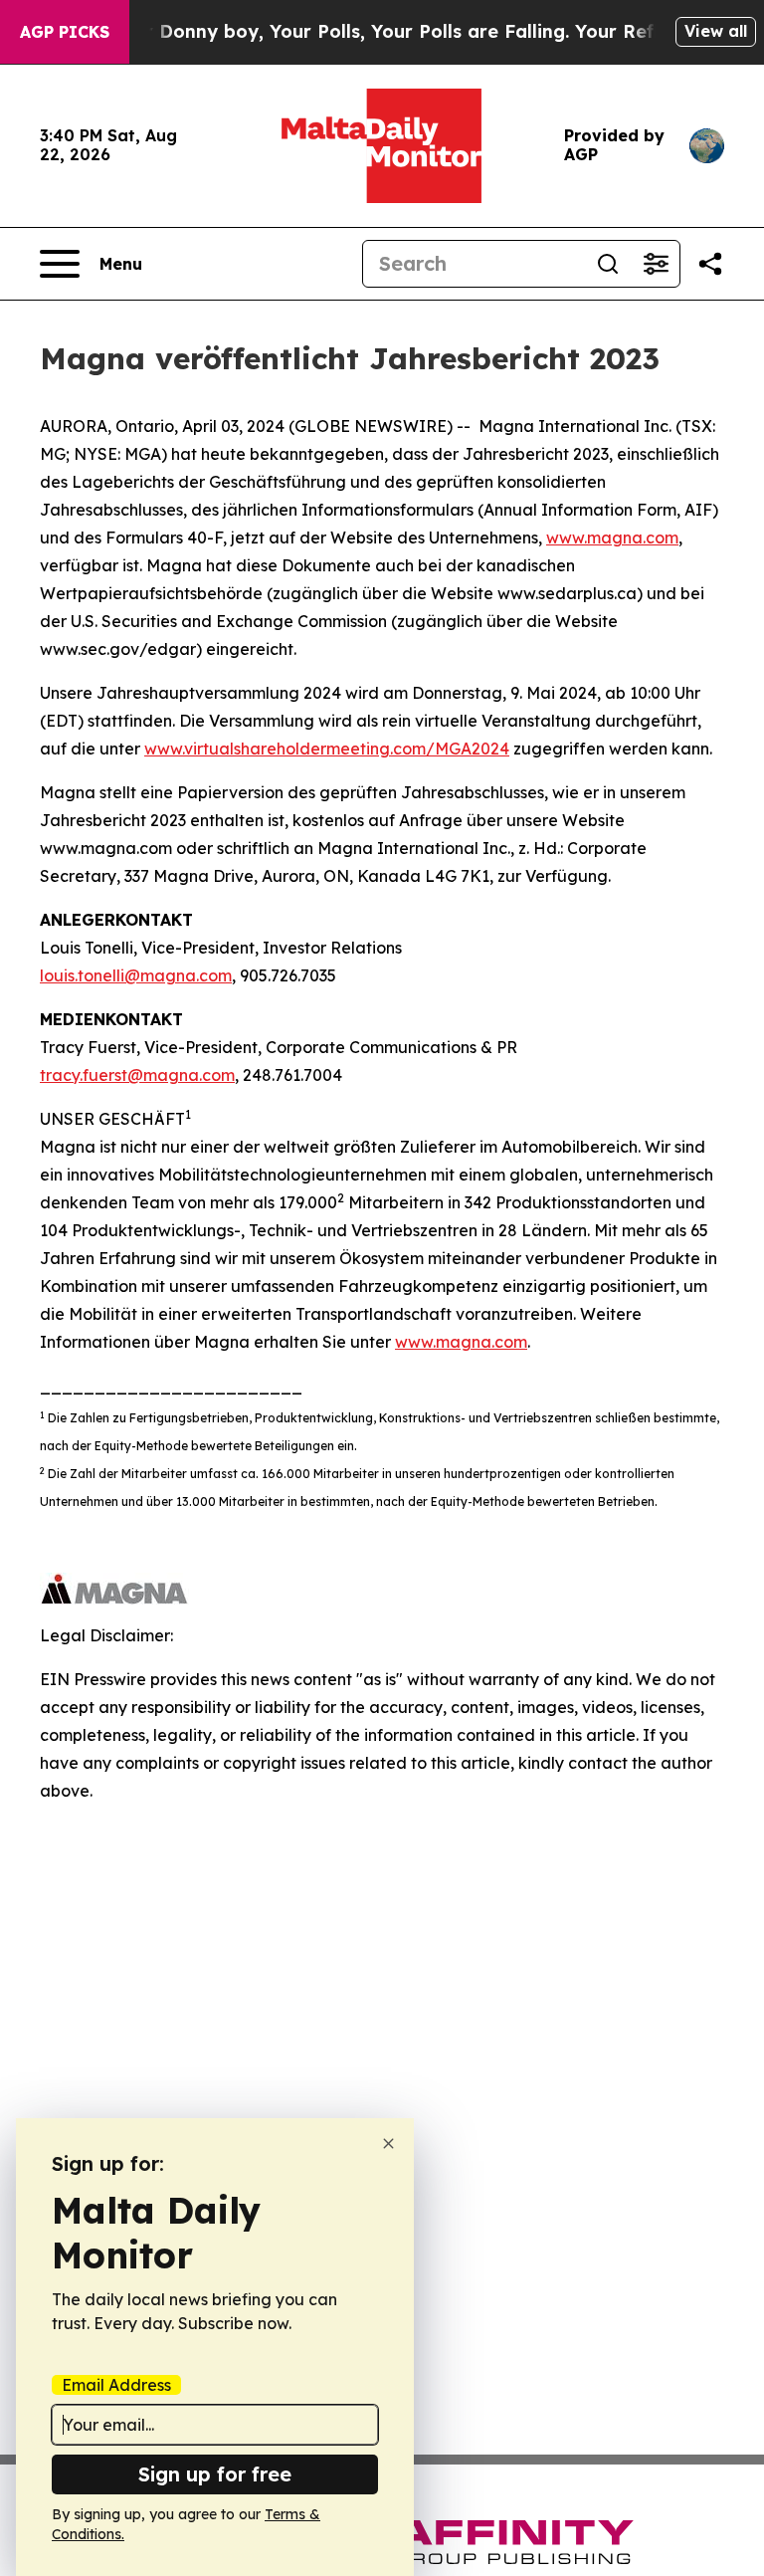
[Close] (388, 2144)
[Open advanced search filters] (656, 264)
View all (716, 31)
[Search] (608, 264)
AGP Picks (65, 32)
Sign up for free (215, 2474)
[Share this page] (710, 264)
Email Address (116, 2385)
